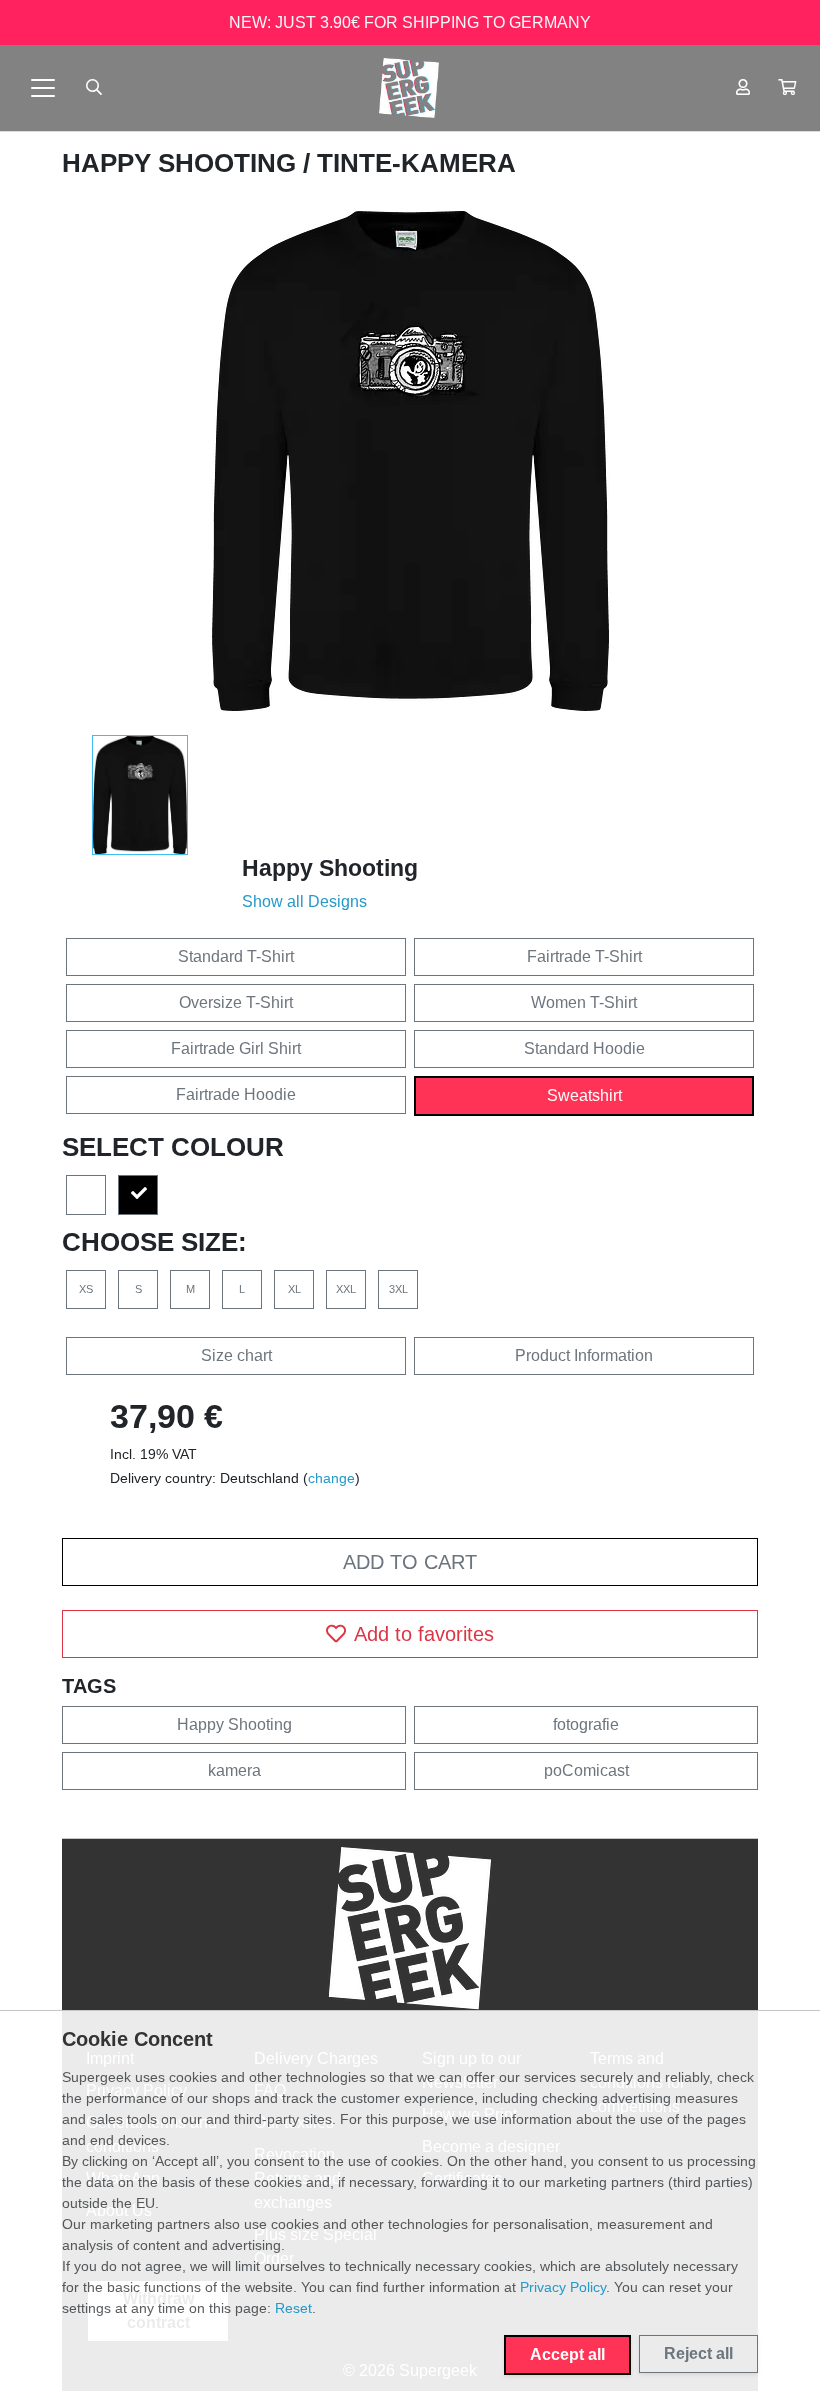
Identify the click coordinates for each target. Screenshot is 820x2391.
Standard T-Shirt (236, 956)
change (331, 1478)
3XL (398, 1289)
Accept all (567, 2354)
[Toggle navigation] (43, 88)
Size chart (236, 1355)
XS (86, 1289)
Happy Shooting (182, 163)
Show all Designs (304, 901)
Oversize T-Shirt (236, 1002)
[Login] (743, 88)
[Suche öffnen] (94, 88)
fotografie (586, 1724)
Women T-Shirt (584, 1002)
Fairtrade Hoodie (236, 1094)
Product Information (584, 1355)
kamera (234, 1770)
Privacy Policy (563, 2287)
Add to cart (410, 1562)
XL (294, 1289)
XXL (346, 1289)
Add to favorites (424, 1634)
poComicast (586, 1770)
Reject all (698, 2353)
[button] (787, 88)
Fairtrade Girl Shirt (236, 1048)
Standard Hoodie (584, 1048)
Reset (293, 2308)
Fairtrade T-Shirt (584, 956)
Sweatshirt (584, 1095)
